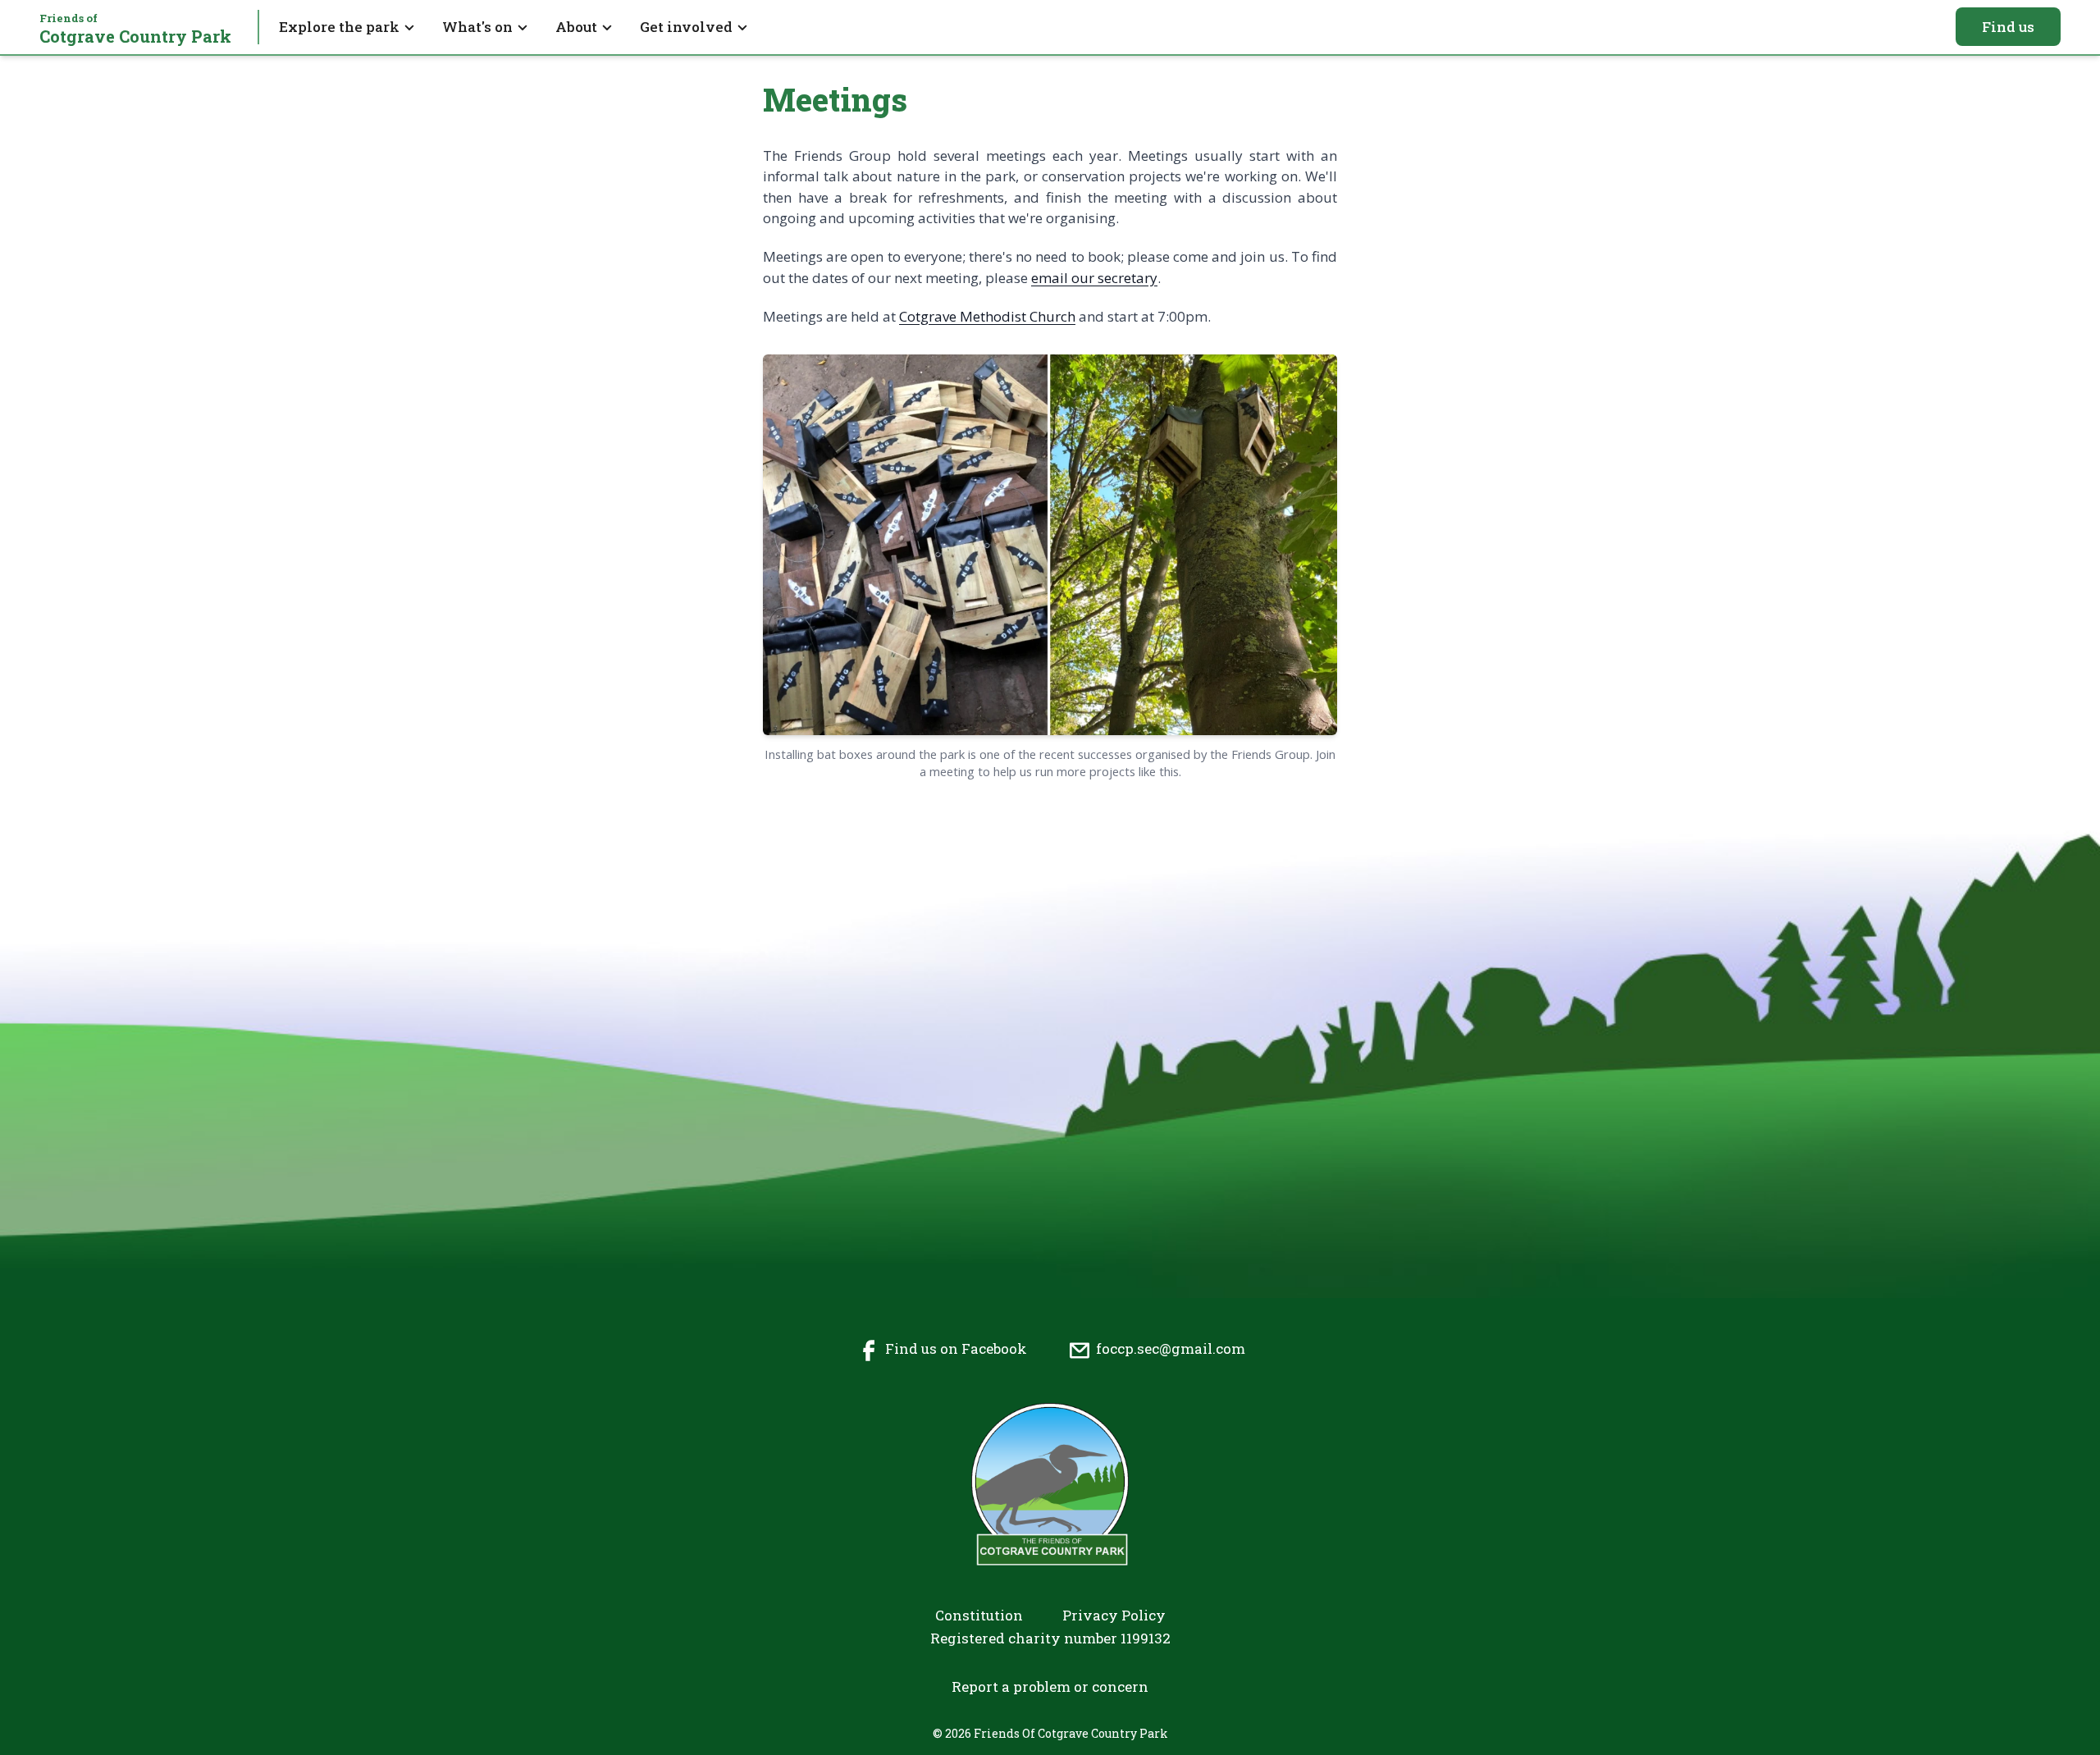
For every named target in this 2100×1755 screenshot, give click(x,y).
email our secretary (1094, 278)
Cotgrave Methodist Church (987, 316)
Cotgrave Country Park (135, 29)
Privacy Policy (1114, 1615)
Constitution (979, 1615)
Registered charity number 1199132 (1050, 1638)
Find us (2008, 27)
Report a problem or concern (1050, 1686)
